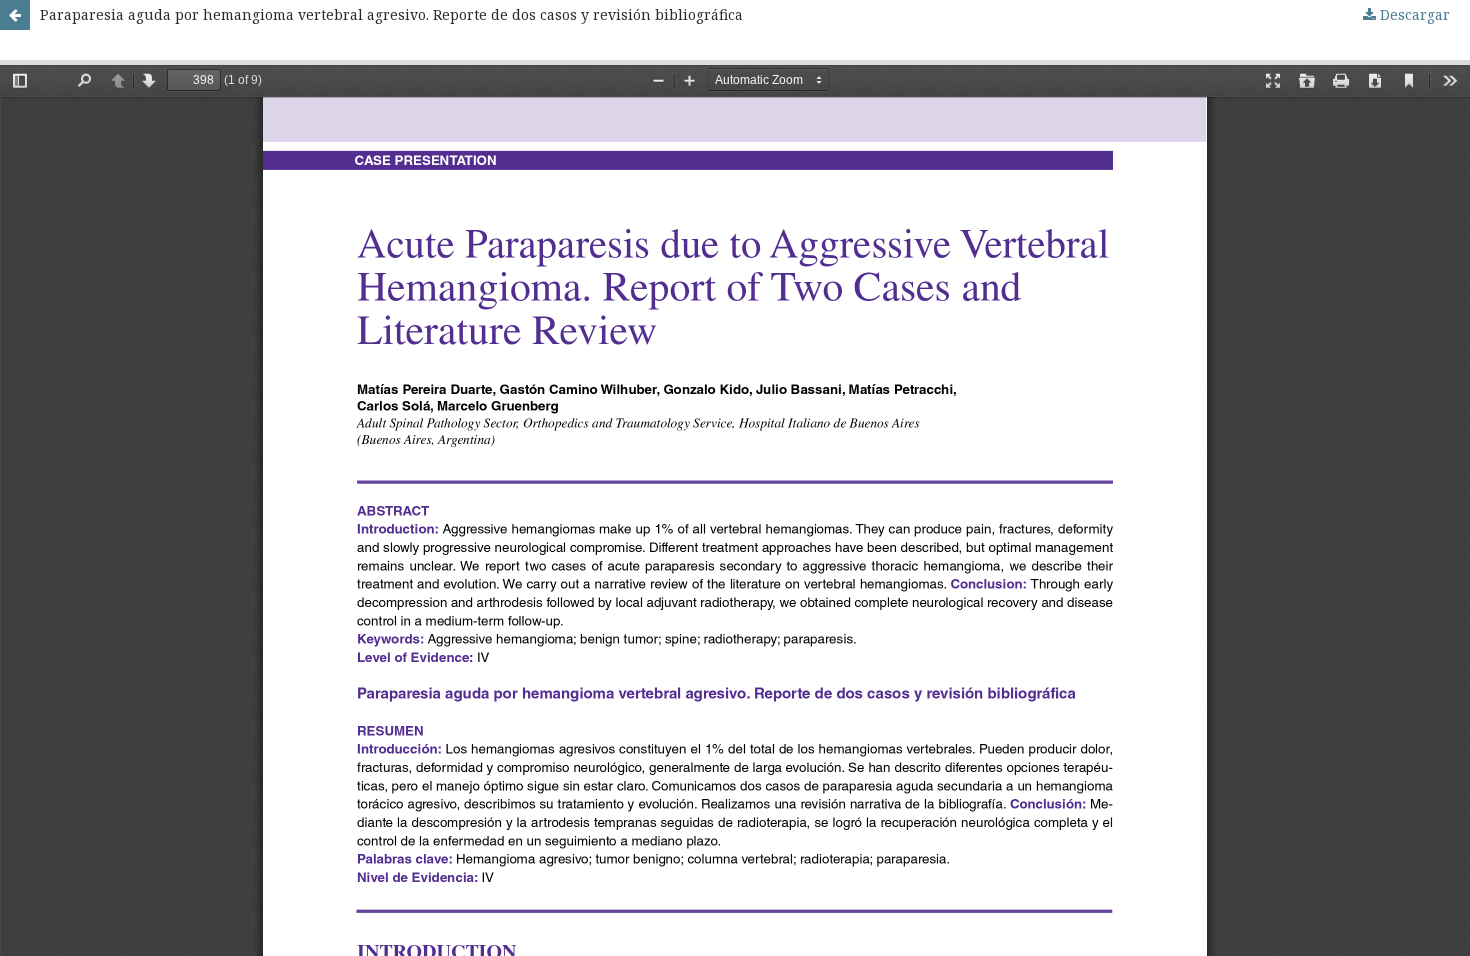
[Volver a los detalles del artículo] (15, 15)
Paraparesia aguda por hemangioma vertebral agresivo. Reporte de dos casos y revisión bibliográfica (391, 14)
